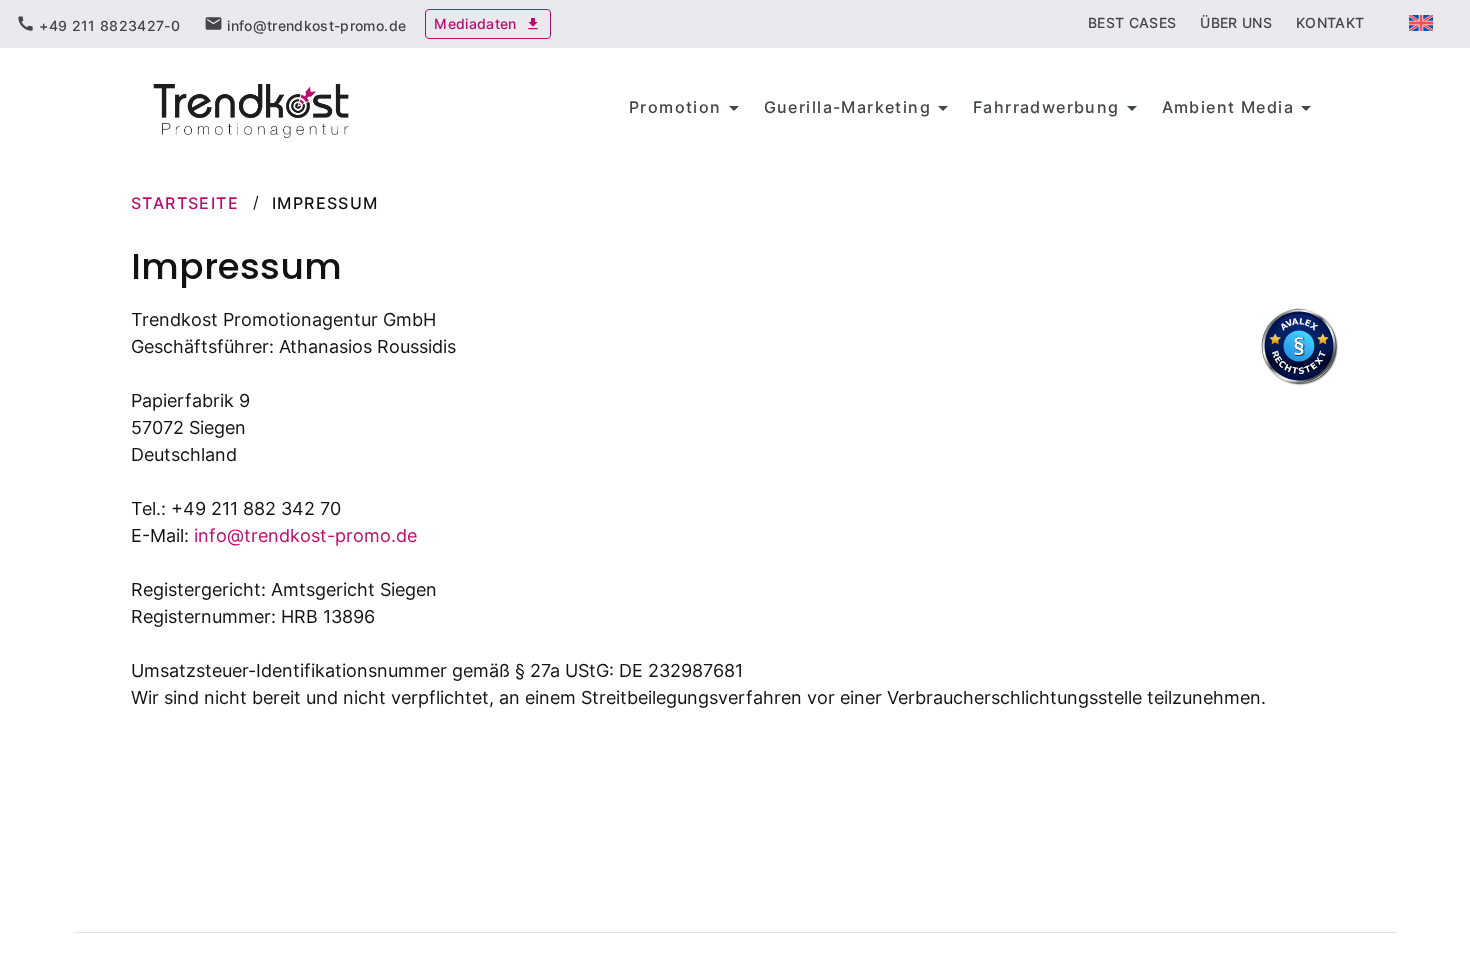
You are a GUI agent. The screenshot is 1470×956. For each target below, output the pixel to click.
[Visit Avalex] (1299, 379)
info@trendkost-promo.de (305, 535)
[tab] (98, 24)
